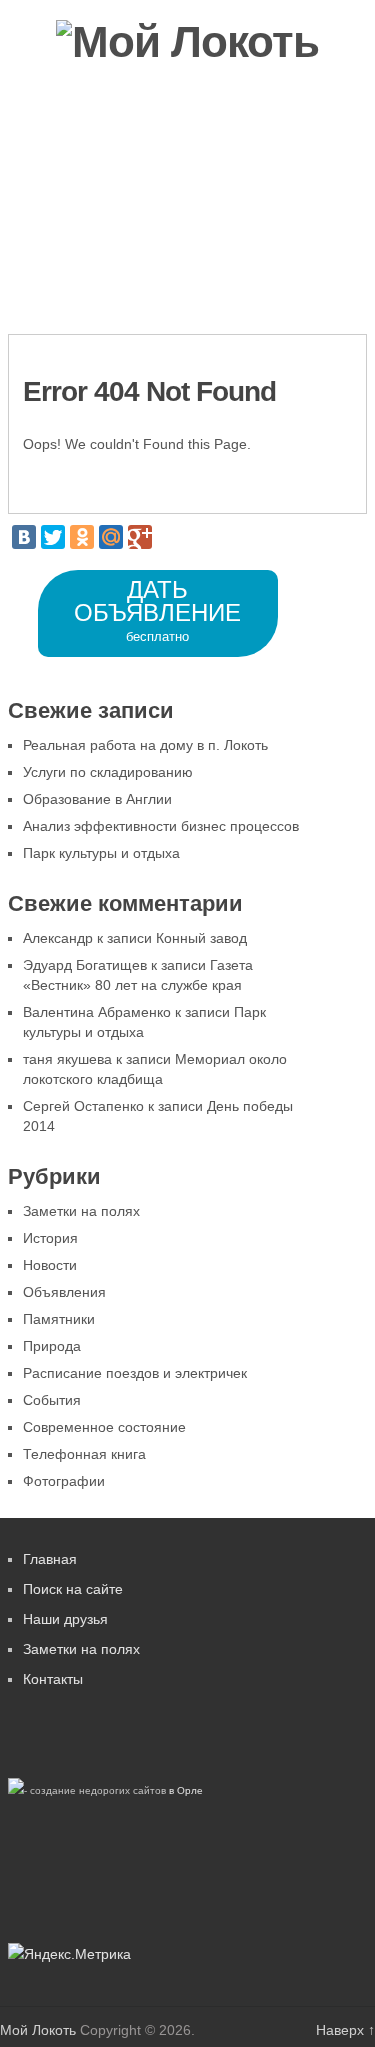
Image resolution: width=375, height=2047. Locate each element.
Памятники (59, 1319)
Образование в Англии (97, 799)
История (50, 1238)
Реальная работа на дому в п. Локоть (145, 745)
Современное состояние (104, 1427)
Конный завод (201, 938)
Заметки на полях (81, 1211)
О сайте (146, 274)
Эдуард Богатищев (85, 965)
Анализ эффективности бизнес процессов (161, 826)
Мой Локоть (38, 2030)
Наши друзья (65, 1619)
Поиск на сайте (73, 1589)
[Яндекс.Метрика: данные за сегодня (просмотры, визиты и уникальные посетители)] (69, 1954)
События (52, 1400)
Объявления (279, 144)
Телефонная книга (84, 1454)
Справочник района (228, 209)
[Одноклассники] (82, 537)
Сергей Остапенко (83, 1106)
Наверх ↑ (345, 2030)
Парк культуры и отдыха (101, 853)
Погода (53, 274)
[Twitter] (53, 537)
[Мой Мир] (111, 537)
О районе (162, 144)
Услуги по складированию (108, 772)
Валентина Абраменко (97, 1012)
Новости (58, 144)
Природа (52, 1346)
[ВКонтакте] (24, 537)
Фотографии (73, 209)
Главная (50, 1559)
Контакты (247, 274)
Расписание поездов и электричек (135, 1373)
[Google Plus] (140, 537)
